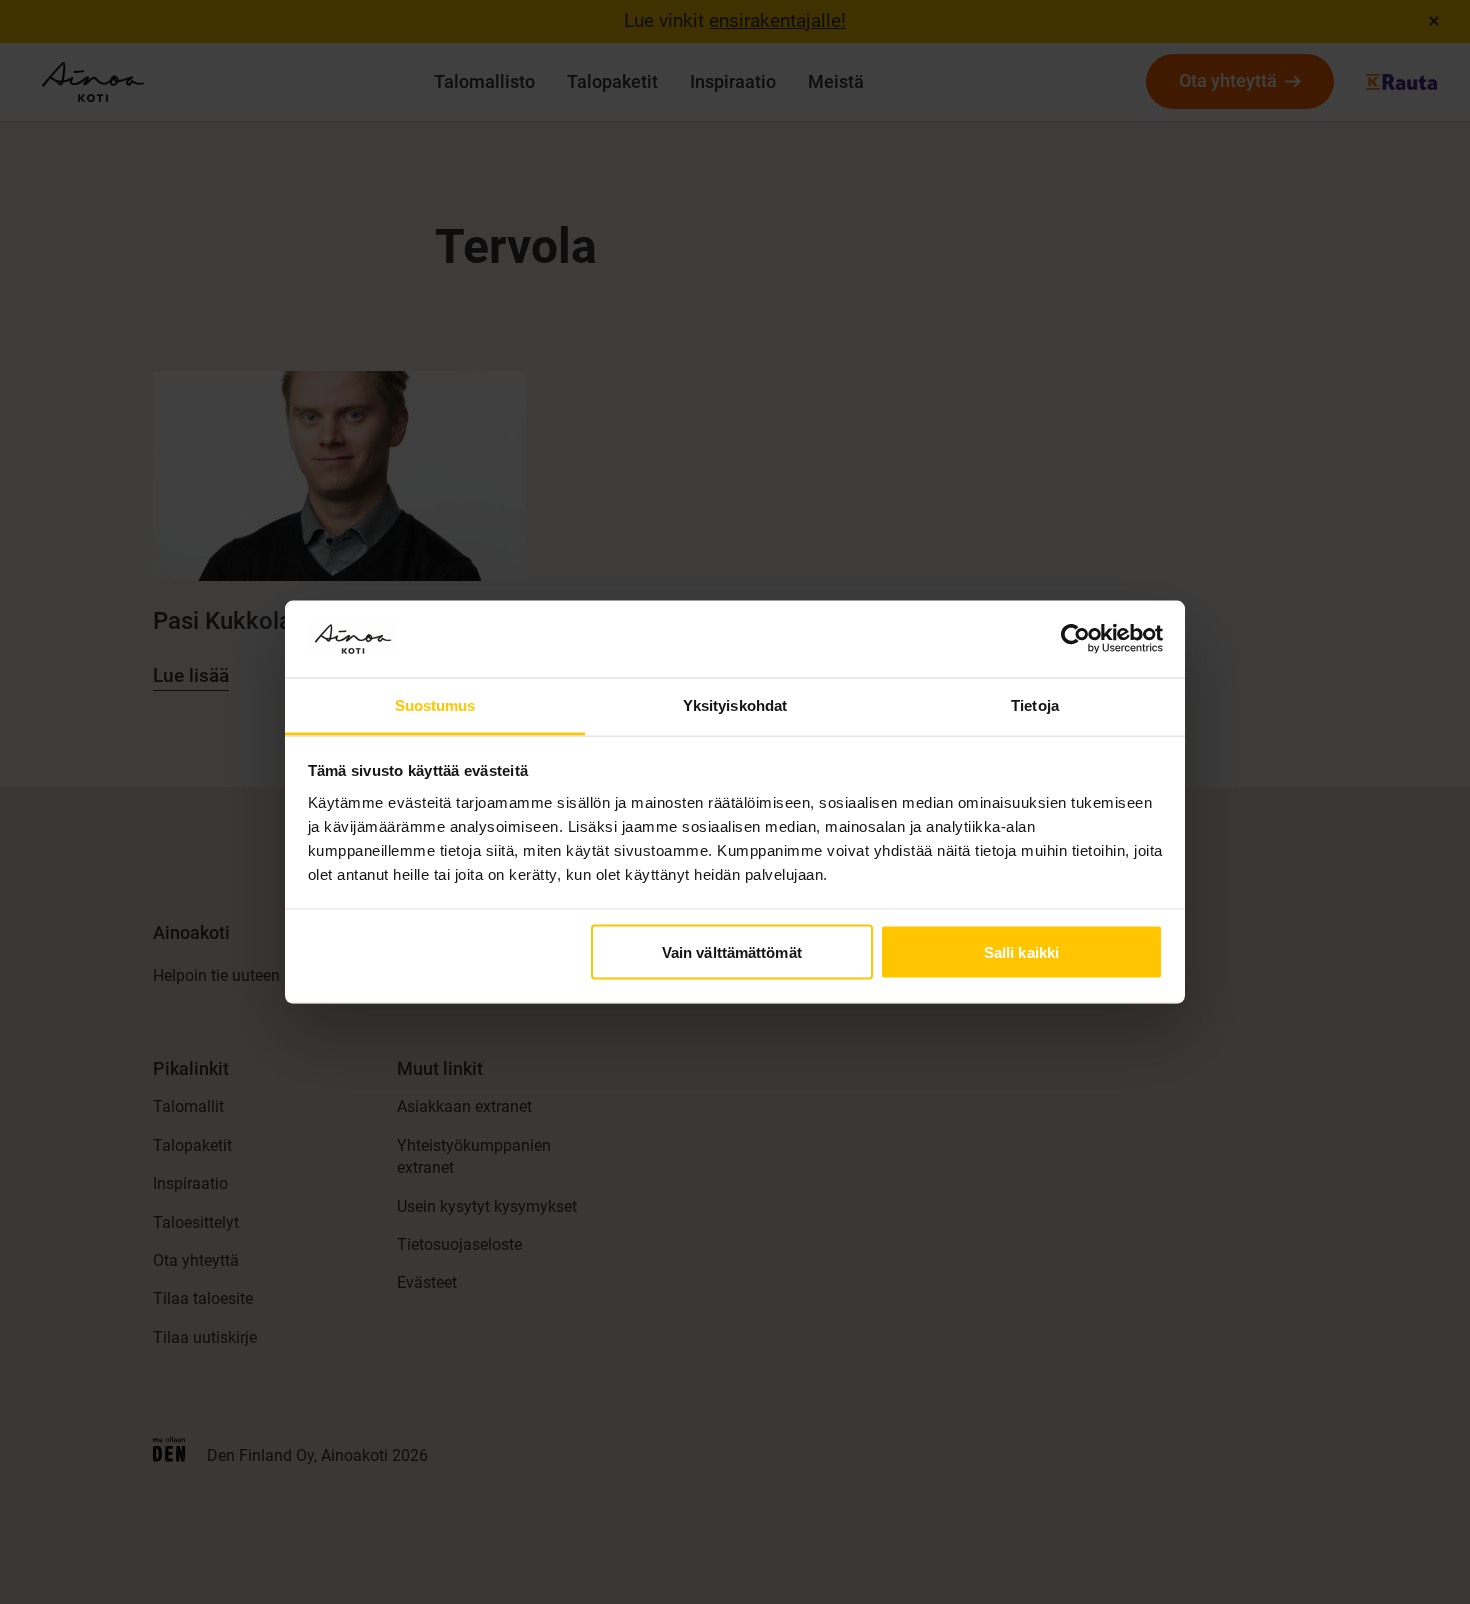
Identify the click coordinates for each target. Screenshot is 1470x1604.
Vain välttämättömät (732, 952)
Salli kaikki (1021, 952)
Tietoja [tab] (1035, 704)
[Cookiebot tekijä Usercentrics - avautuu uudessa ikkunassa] (1075, 639)
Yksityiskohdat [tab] (735, 704)
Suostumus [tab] (435, 704)
